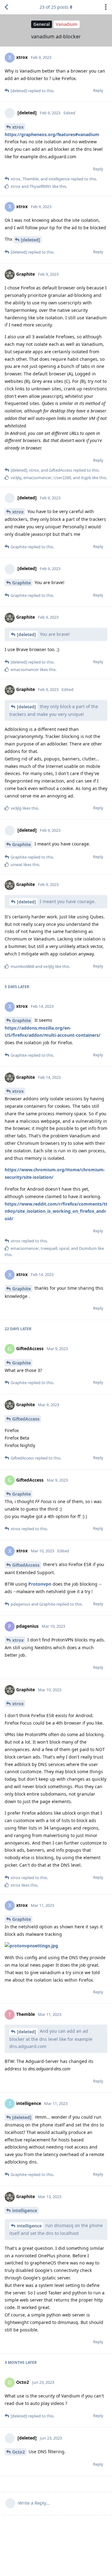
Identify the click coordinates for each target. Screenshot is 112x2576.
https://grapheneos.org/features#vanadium (52, 134)
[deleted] (30, 240)
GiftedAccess (26, 1419)
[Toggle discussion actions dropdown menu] (106, 7)
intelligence (25, 2210)
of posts (54, 7)
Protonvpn (40, 1584)
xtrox (18, 127)
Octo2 (19, 2452)
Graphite (21, 583)
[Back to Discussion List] (6, 7)
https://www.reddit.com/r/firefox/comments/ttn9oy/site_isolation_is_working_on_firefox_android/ (56, 1211)
